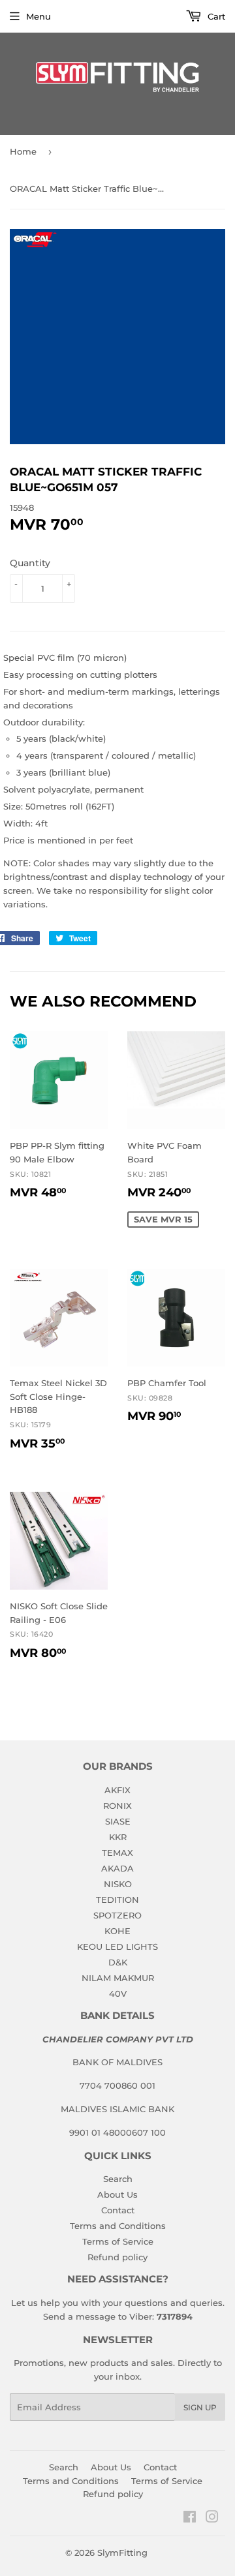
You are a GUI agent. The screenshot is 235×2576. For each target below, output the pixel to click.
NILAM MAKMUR (118, 1978)
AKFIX (117, 1790)
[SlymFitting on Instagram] (212, 2519)
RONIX (117, 1806)
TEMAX (117, 1853)
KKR (118, 1837)
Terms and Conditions (118, 2226)
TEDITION (117, 1900)
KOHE (117, 1931)
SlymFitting (122, 2553)
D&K (118, 1962)
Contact (118, 2210)
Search (118, 2179)
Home (23, 151)
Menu (39, 16)
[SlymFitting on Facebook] (190, 2519)
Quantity (30, 563)
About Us (117, 2194)
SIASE (118, 1821)
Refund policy (117, 2257)
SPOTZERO (117, 1915)
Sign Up (200, 2407)
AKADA (117, 1868)
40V (118, 1993)
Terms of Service (118, 2241)
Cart (215, 16)
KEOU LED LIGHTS (117, 1947)
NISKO (118, 1884)
